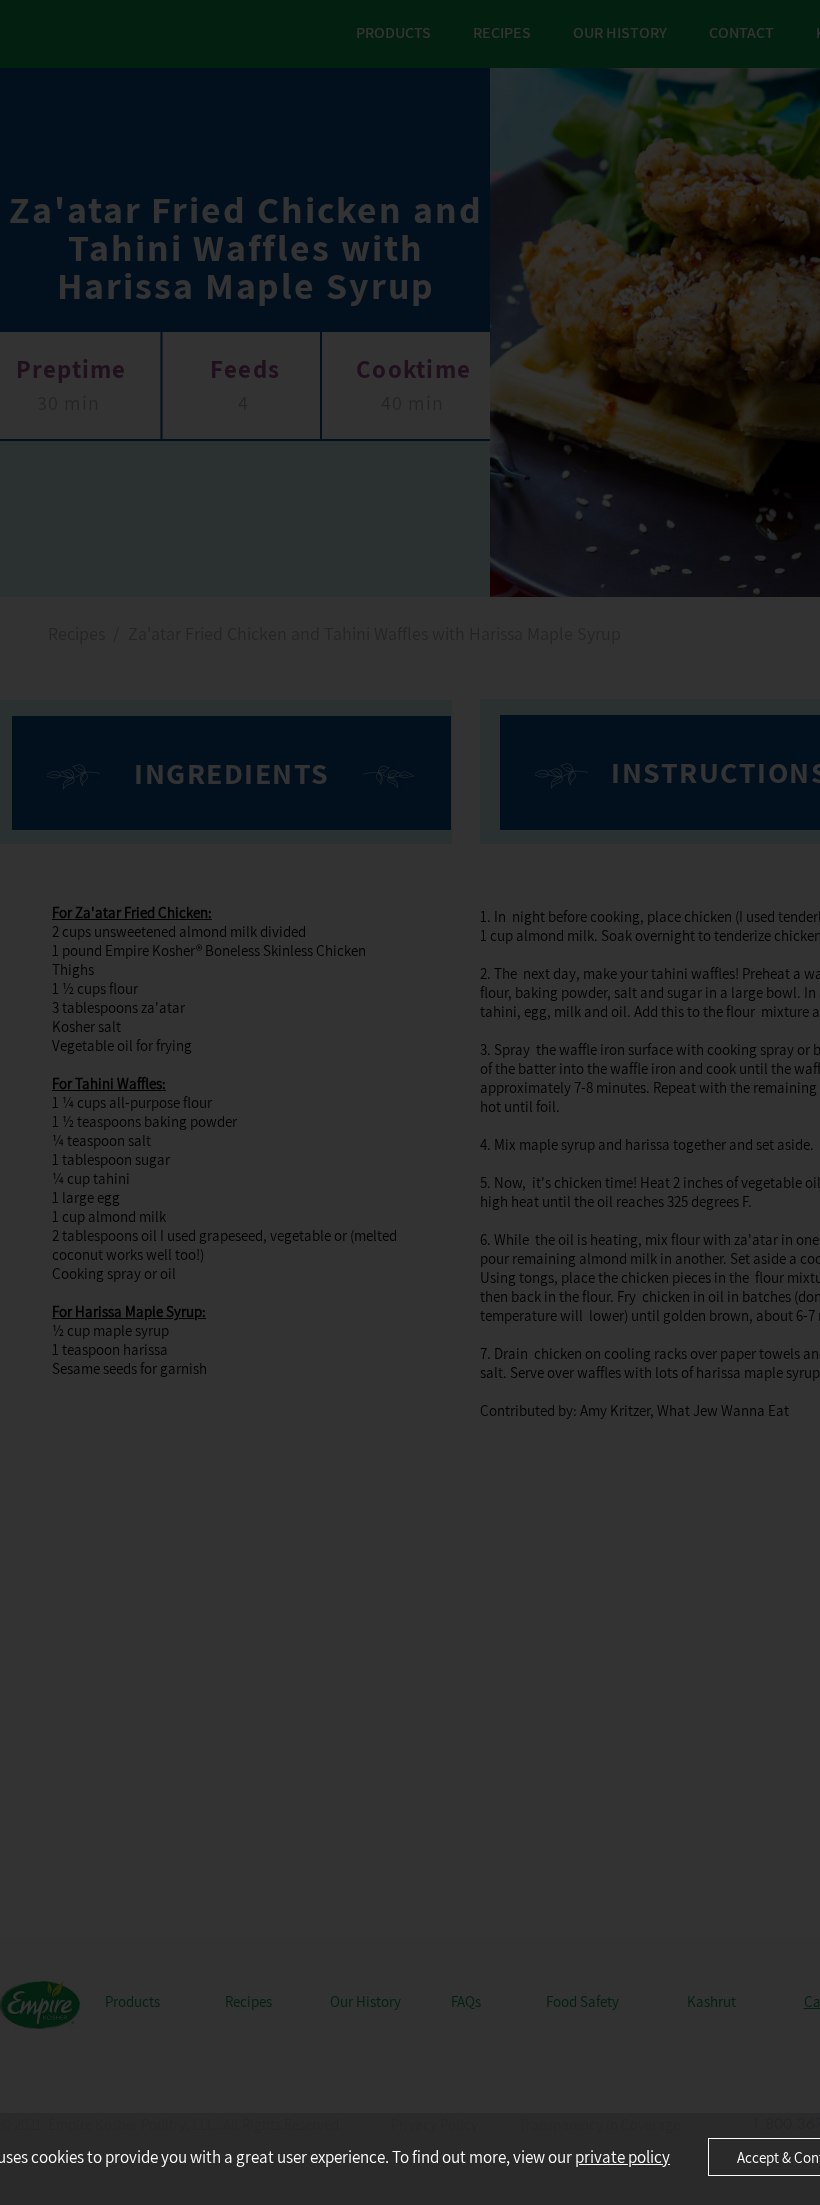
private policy (622, 2157)
